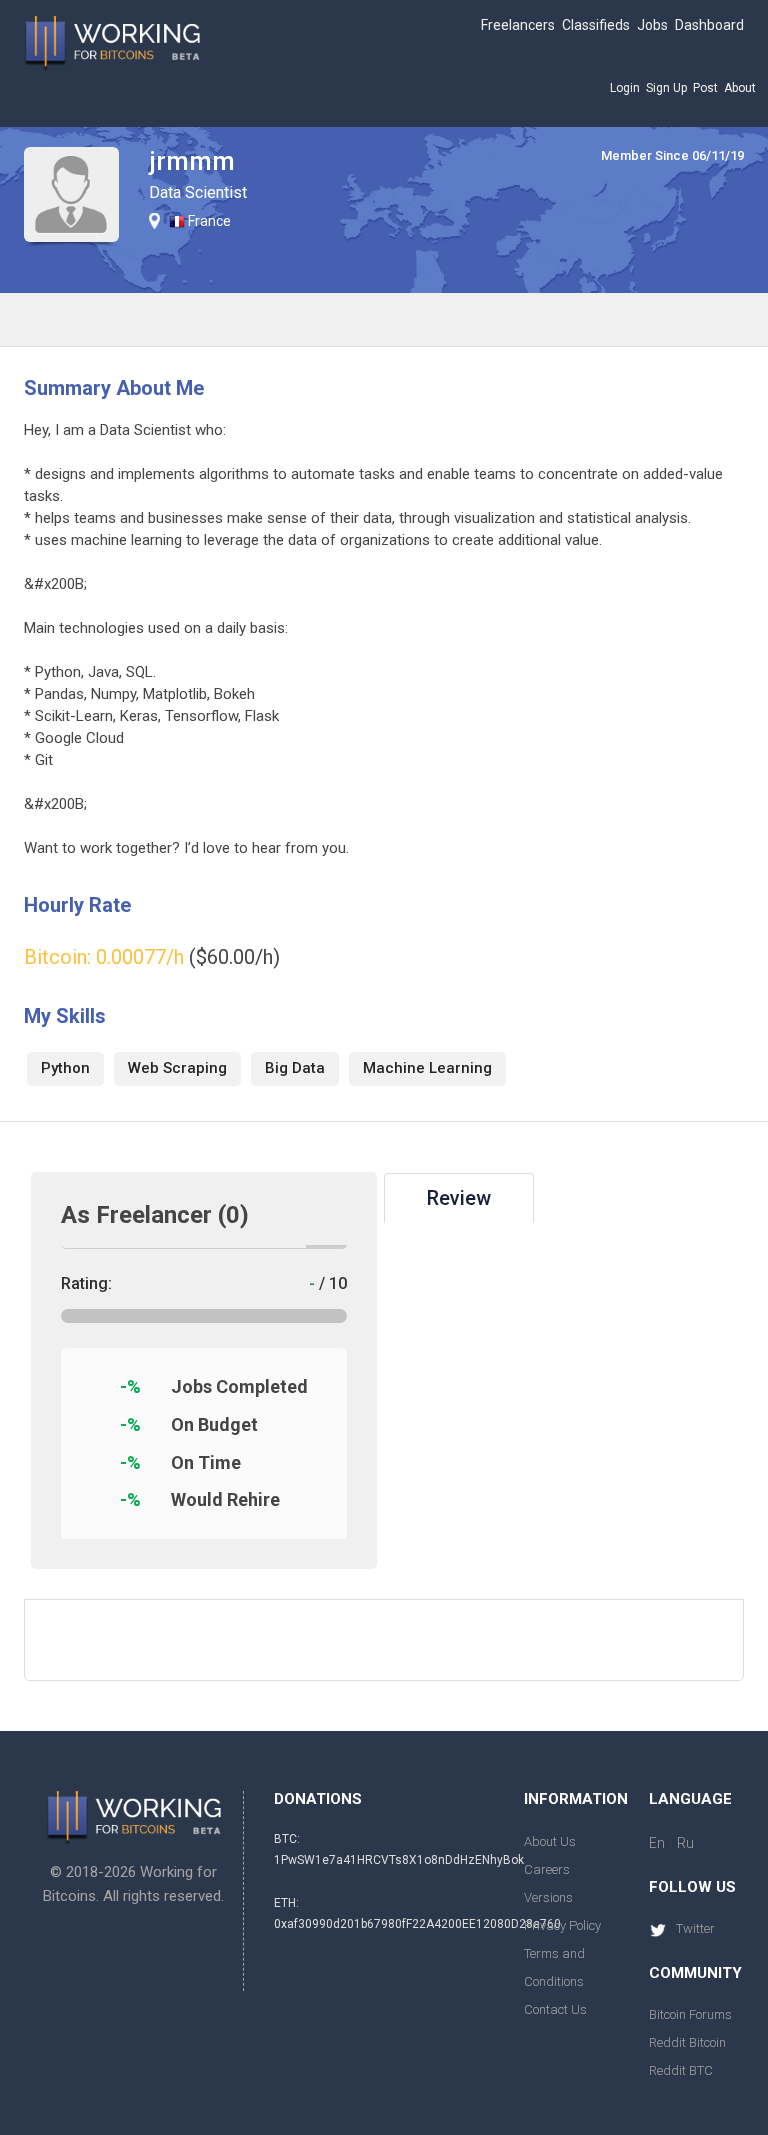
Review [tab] (459, 1198)
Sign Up (666, 88)
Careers (547, 1869)
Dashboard (709, 25)
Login (625, 88)
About (740, 88)
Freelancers (518, 25)
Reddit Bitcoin (687, 2042)
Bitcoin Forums (690, 2014)
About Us (550, 1841)
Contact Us (555, 2009)
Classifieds (596, 25)
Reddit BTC (681, 2070)
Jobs (652, 25)
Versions (548, 1897)
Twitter (695, 1928)
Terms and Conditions (554, 1967)
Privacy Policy (562, 1925)
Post (705, 88)
